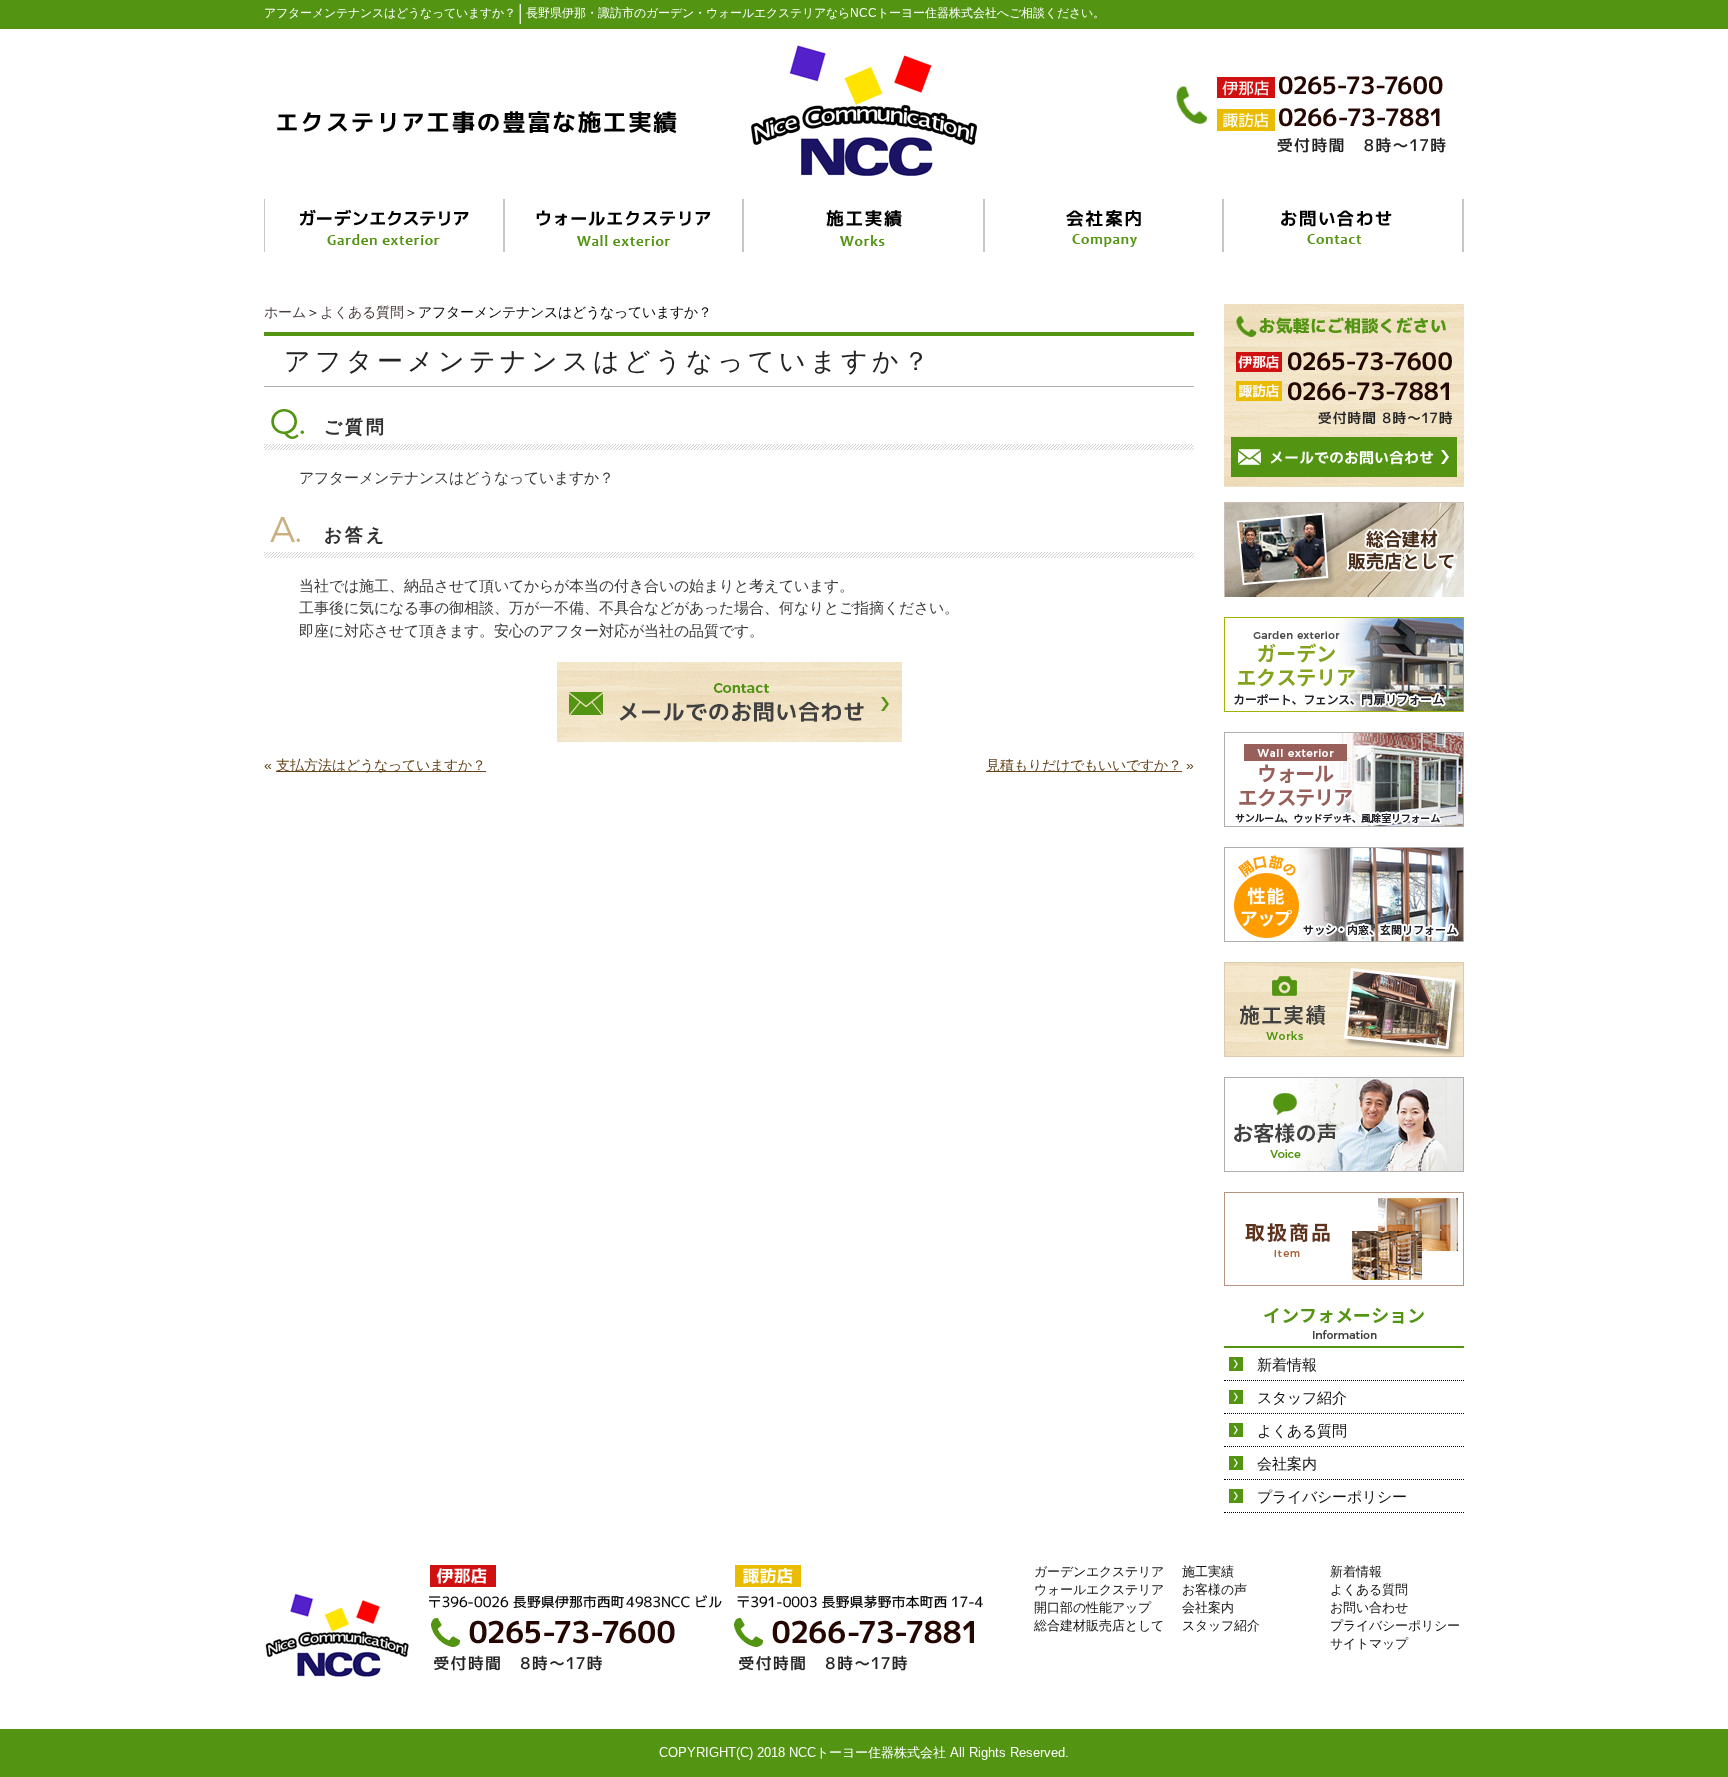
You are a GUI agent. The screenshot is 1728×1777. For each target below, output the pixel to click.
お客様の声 (1214, 1589)
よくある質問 (362, 312)
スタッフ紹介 (1302, 1397)
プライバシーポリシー (1332, 1496)
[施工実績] (865, 225)
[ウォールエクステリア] (625, 225)
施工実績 (1208, 1571)
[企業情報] (1104, 225)
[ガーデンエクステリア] (385, 225)
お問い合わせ (1369, 1607)
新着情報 (1287, 1364)
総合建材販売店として (1099, 1625)
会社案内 (1287, 1463)
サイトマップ (1369, 1643)
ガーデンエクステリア (1099, 1571)
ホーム (285, 312)
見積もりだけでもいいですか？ (1084, 765)
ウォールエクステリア (1099, 1589)
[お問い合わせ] (1344, 225)
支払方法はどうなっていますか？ (381, 765)
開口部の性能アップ (1092, 1607)
